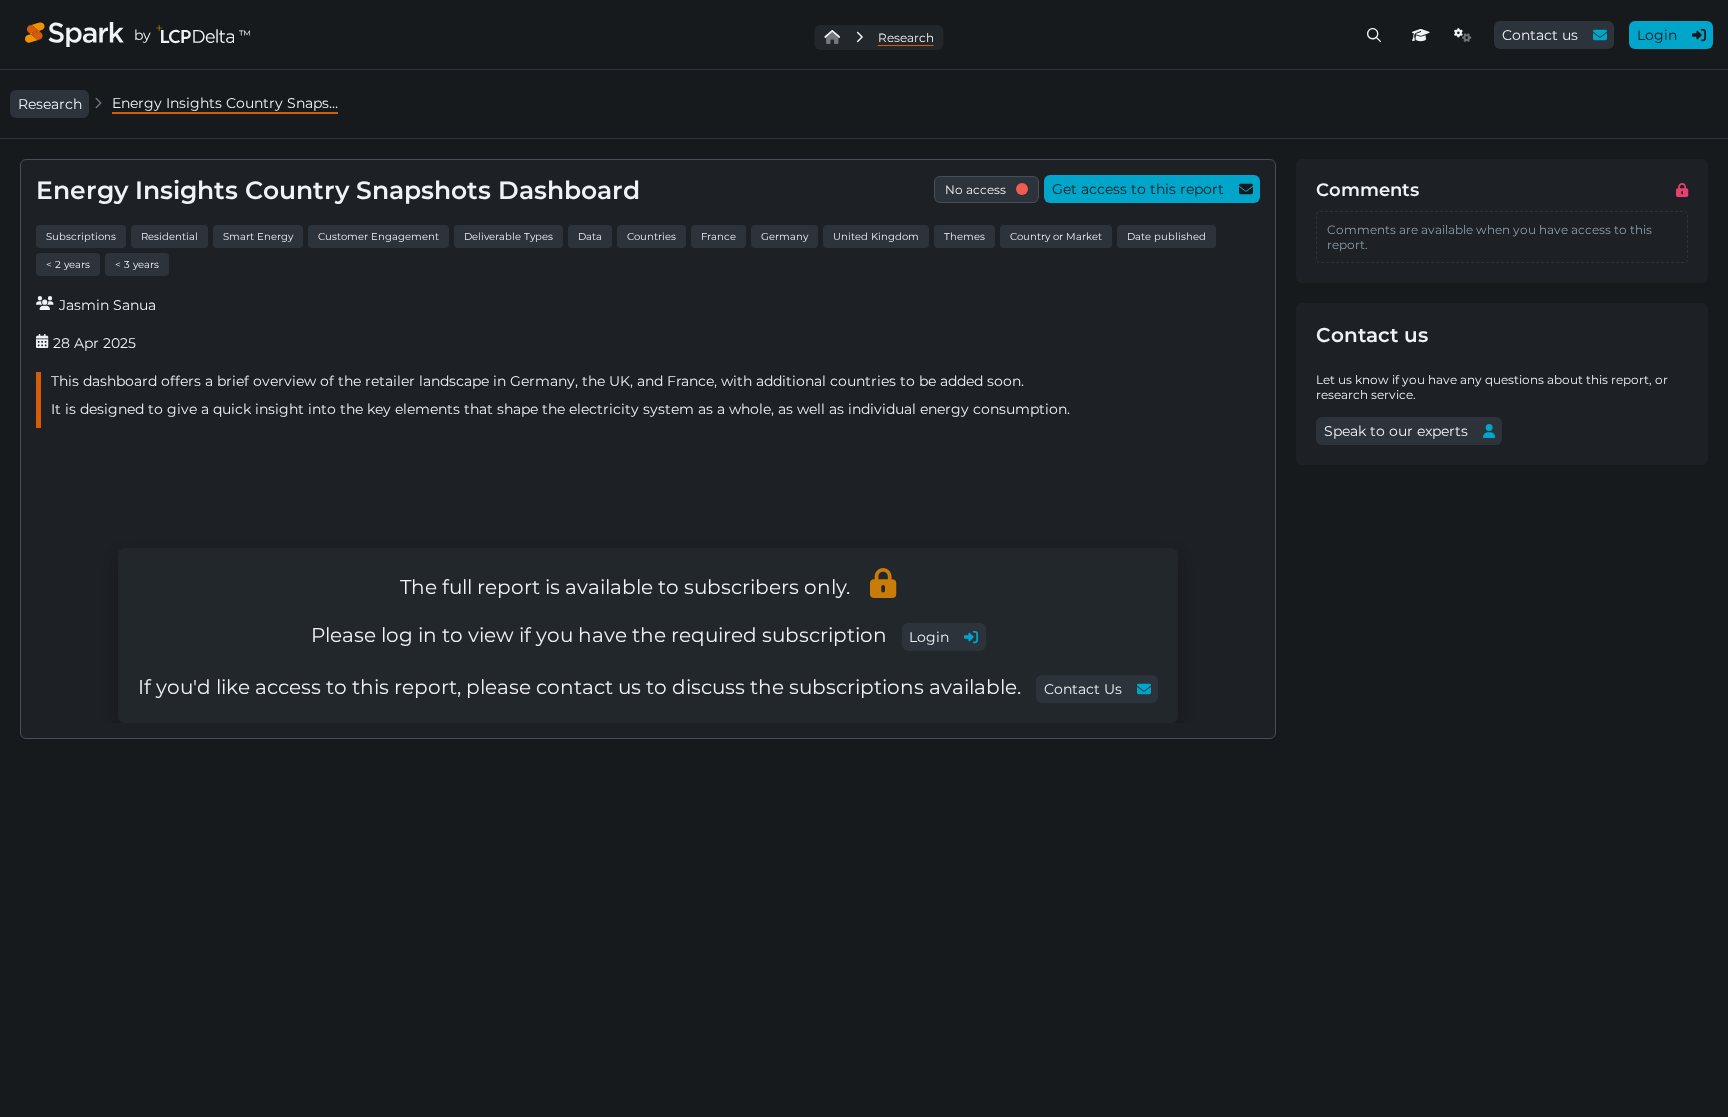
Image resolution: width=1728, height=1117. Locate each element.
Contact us (1540, 35)
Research (50, 104)
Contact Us (1083, 689)
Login (1657, 35)
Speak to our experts (1396, 431)
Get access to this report (1138, 189)
